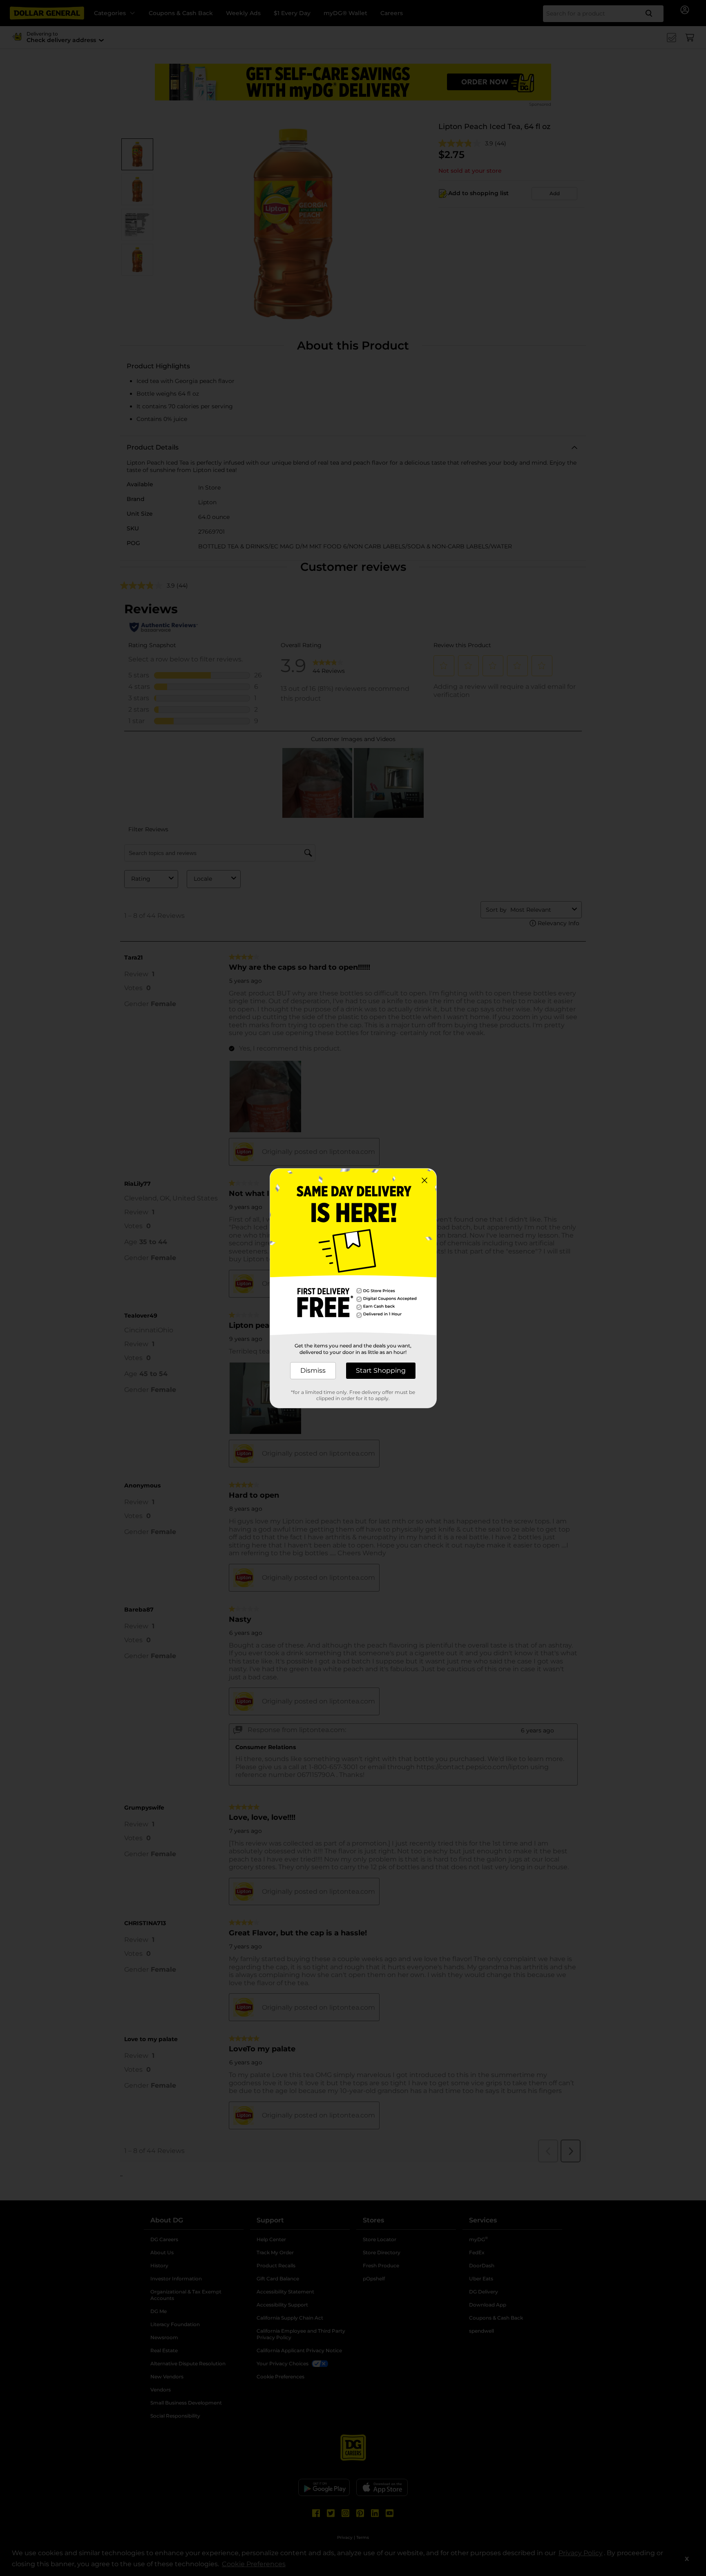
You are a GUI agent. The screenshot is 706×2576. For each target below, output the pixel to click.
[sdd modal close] (424, 1180)
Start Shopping (381, 1370)
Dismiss (313, 1370)
